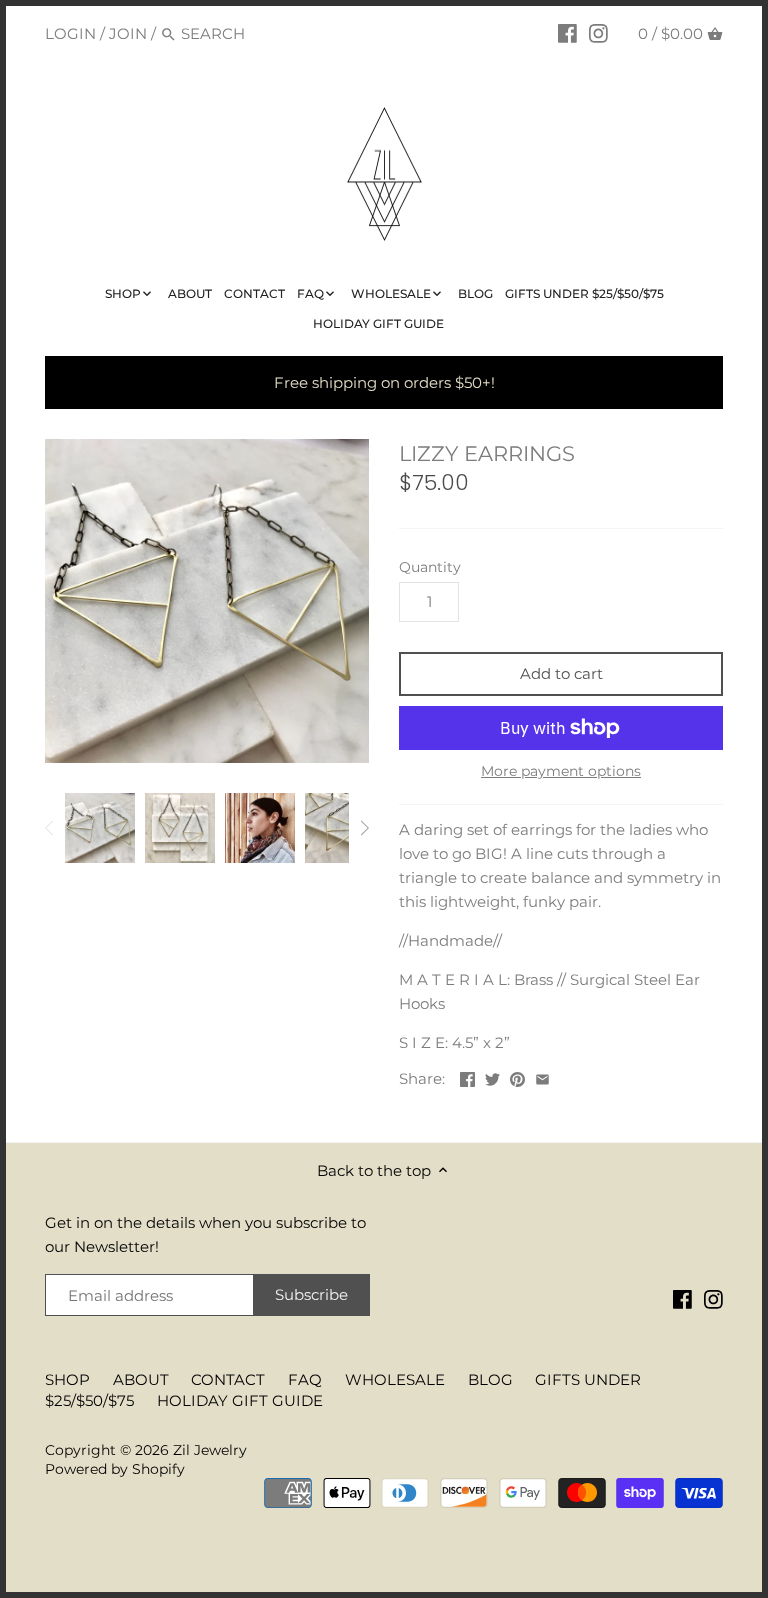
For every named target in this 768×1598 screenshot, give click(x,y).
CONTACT (228, 1379)
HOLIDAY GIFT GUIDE (240, 1400)
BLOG (490, 1379)
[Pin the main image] (517, 1076)
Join (128, 33)
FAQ (305, 1379)
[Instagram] (598, 33)
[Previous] (50, 828)
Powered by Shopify (115, 1469)
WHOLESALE (395, 1379)
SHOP (67, 1379)
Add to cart (561, 673)
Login (70, 33)
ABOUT (141, 1379)
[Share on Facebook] (467, 1076)
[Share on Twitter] (492, 1076)
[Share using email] (542, 1076)
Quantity (430, 567)
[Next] (364, 828)
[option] (100, 828)
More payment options (561, 771)
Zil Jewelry (210, 1450)
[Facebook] (567, 33)
